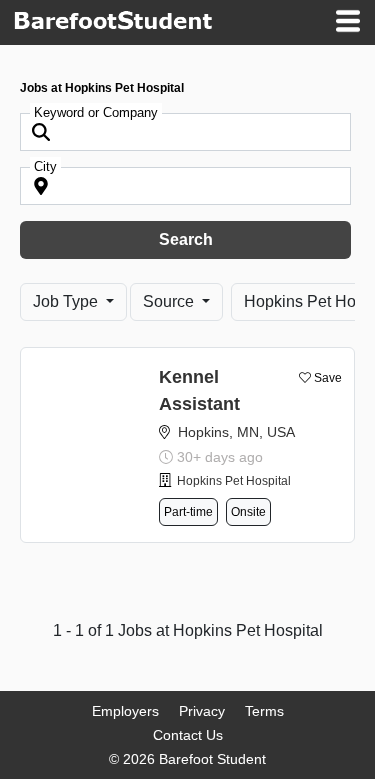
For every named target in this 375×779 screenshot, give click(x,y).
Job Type (67, 301)
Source (170, 301)
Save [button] (328, 378)
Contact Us (188, 735)
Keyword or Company (96, 112)
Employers (125, 711)
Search (186, 239)
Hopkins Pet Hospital (234, 481)
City (45, 166)
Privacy (202, 711)
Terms (264, 711)
